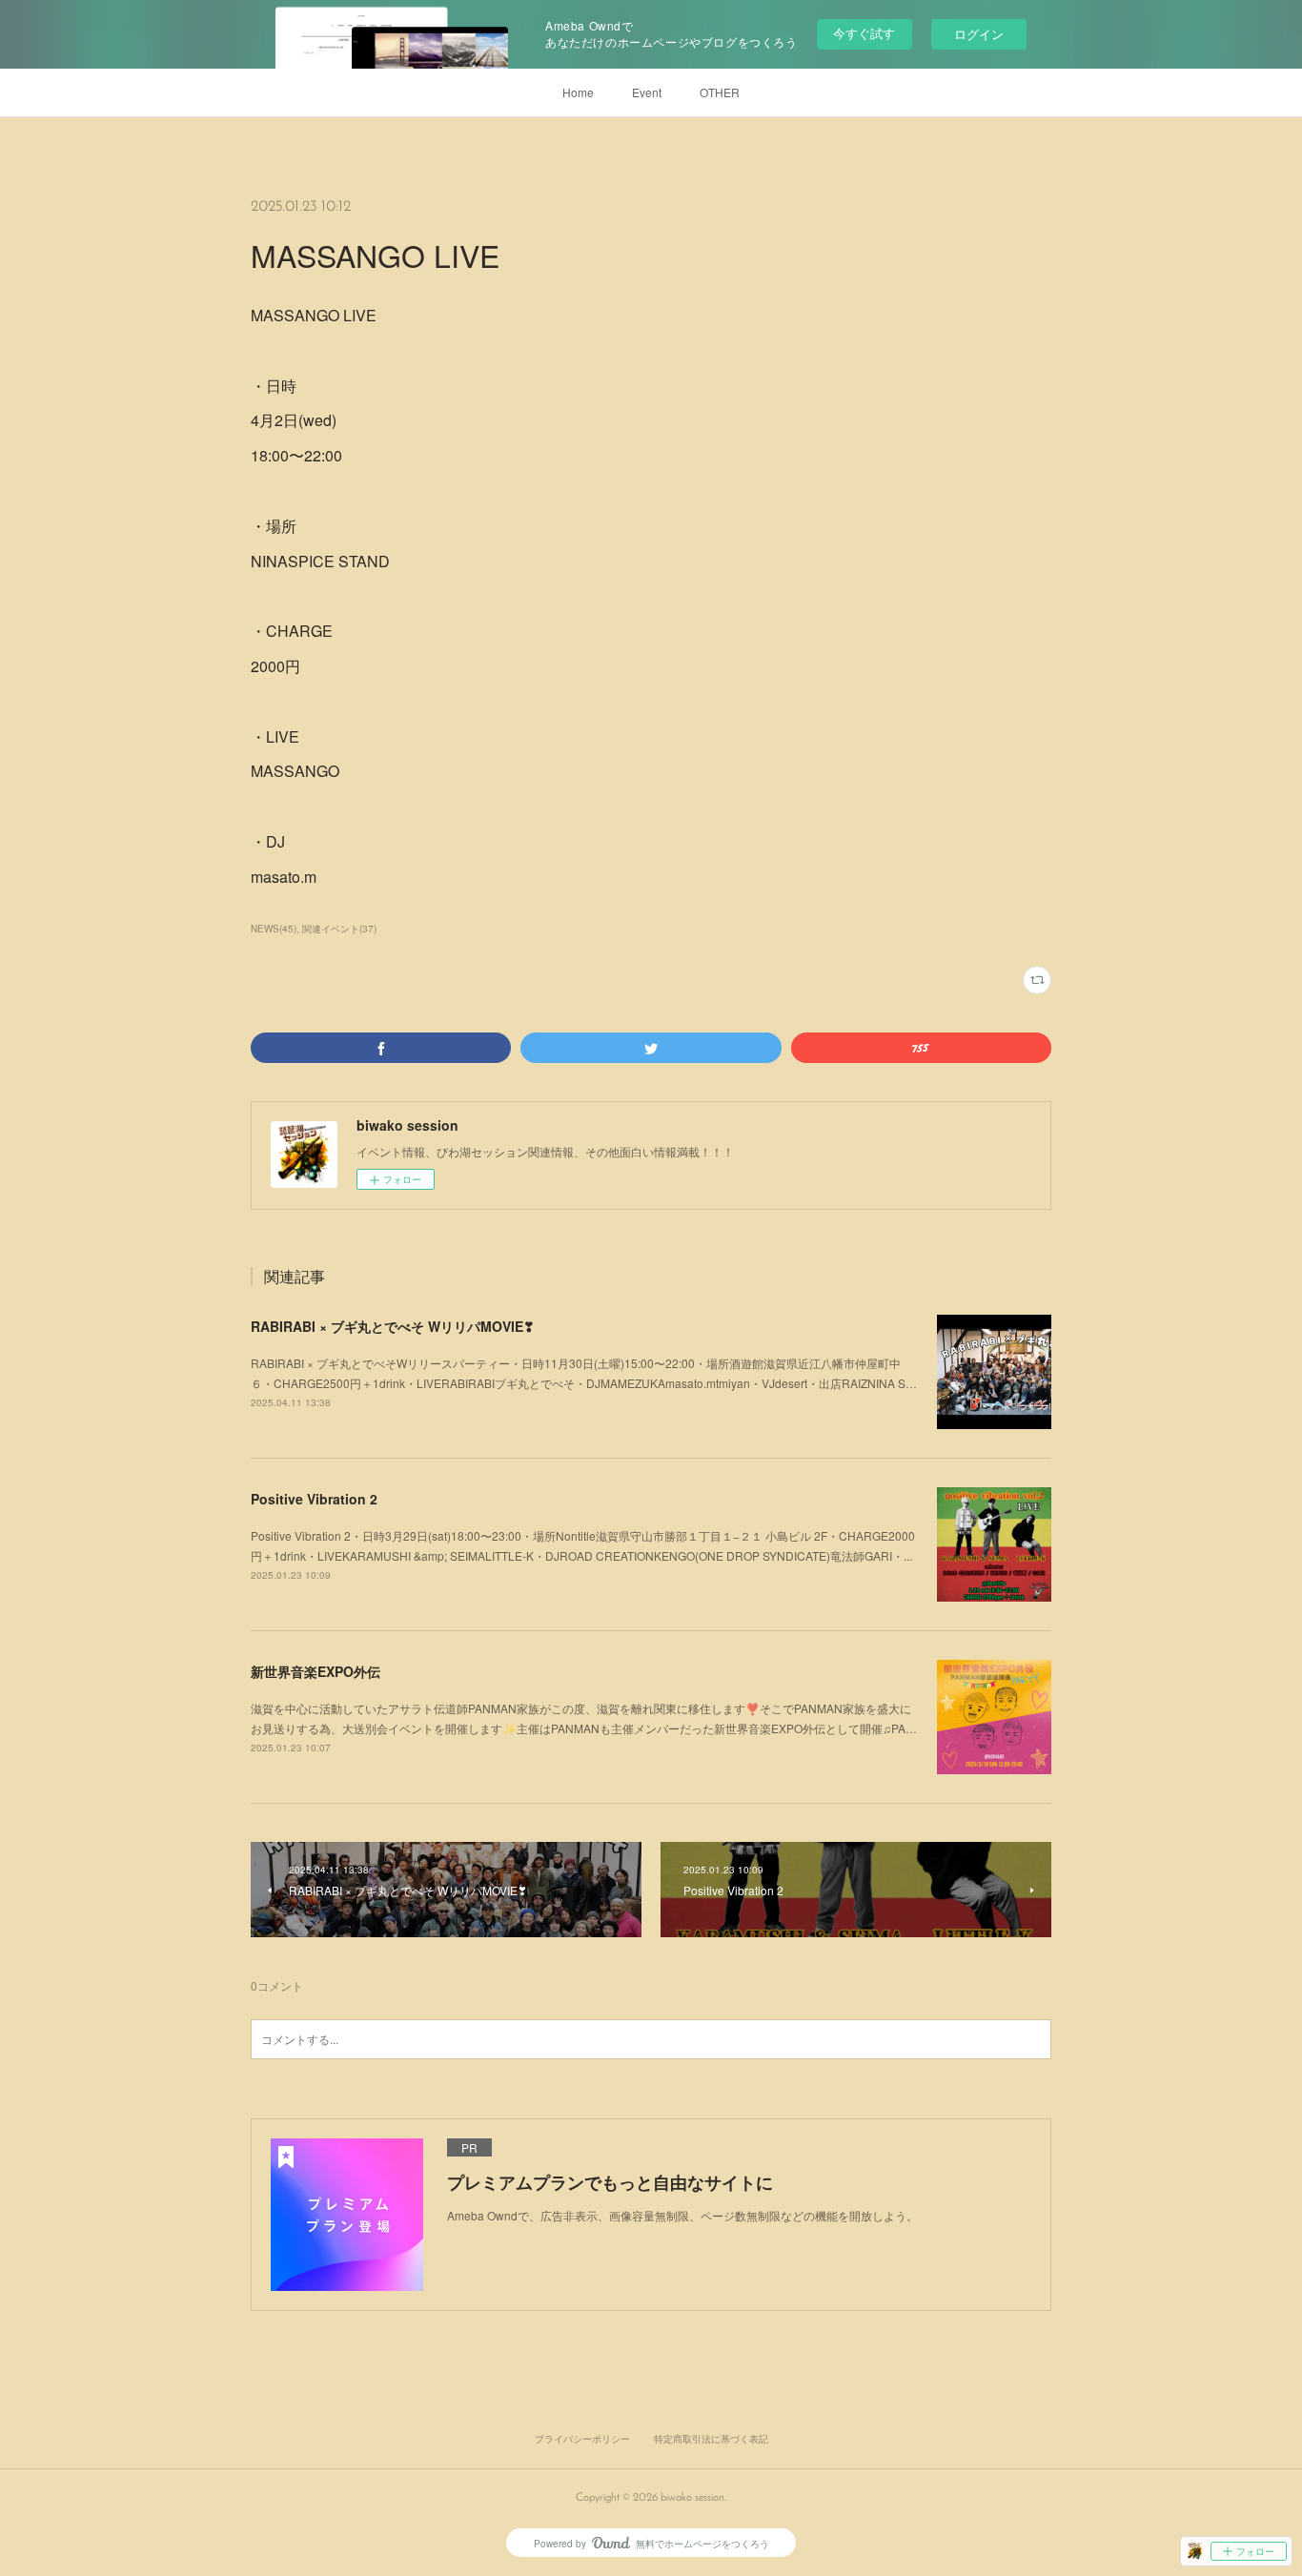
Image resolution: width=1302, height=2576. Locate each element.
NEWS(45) (274, 929)
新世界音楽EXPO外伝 (315, 1671)
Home (578, 92)
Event (647, 92)
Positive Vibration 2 (314, 1499)
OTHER (720, 92)
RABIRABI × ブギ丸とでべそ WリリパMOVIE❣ (393, 1326)
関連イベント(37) (339, 929)
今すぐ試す (864, 33)
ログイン (979, 34)
